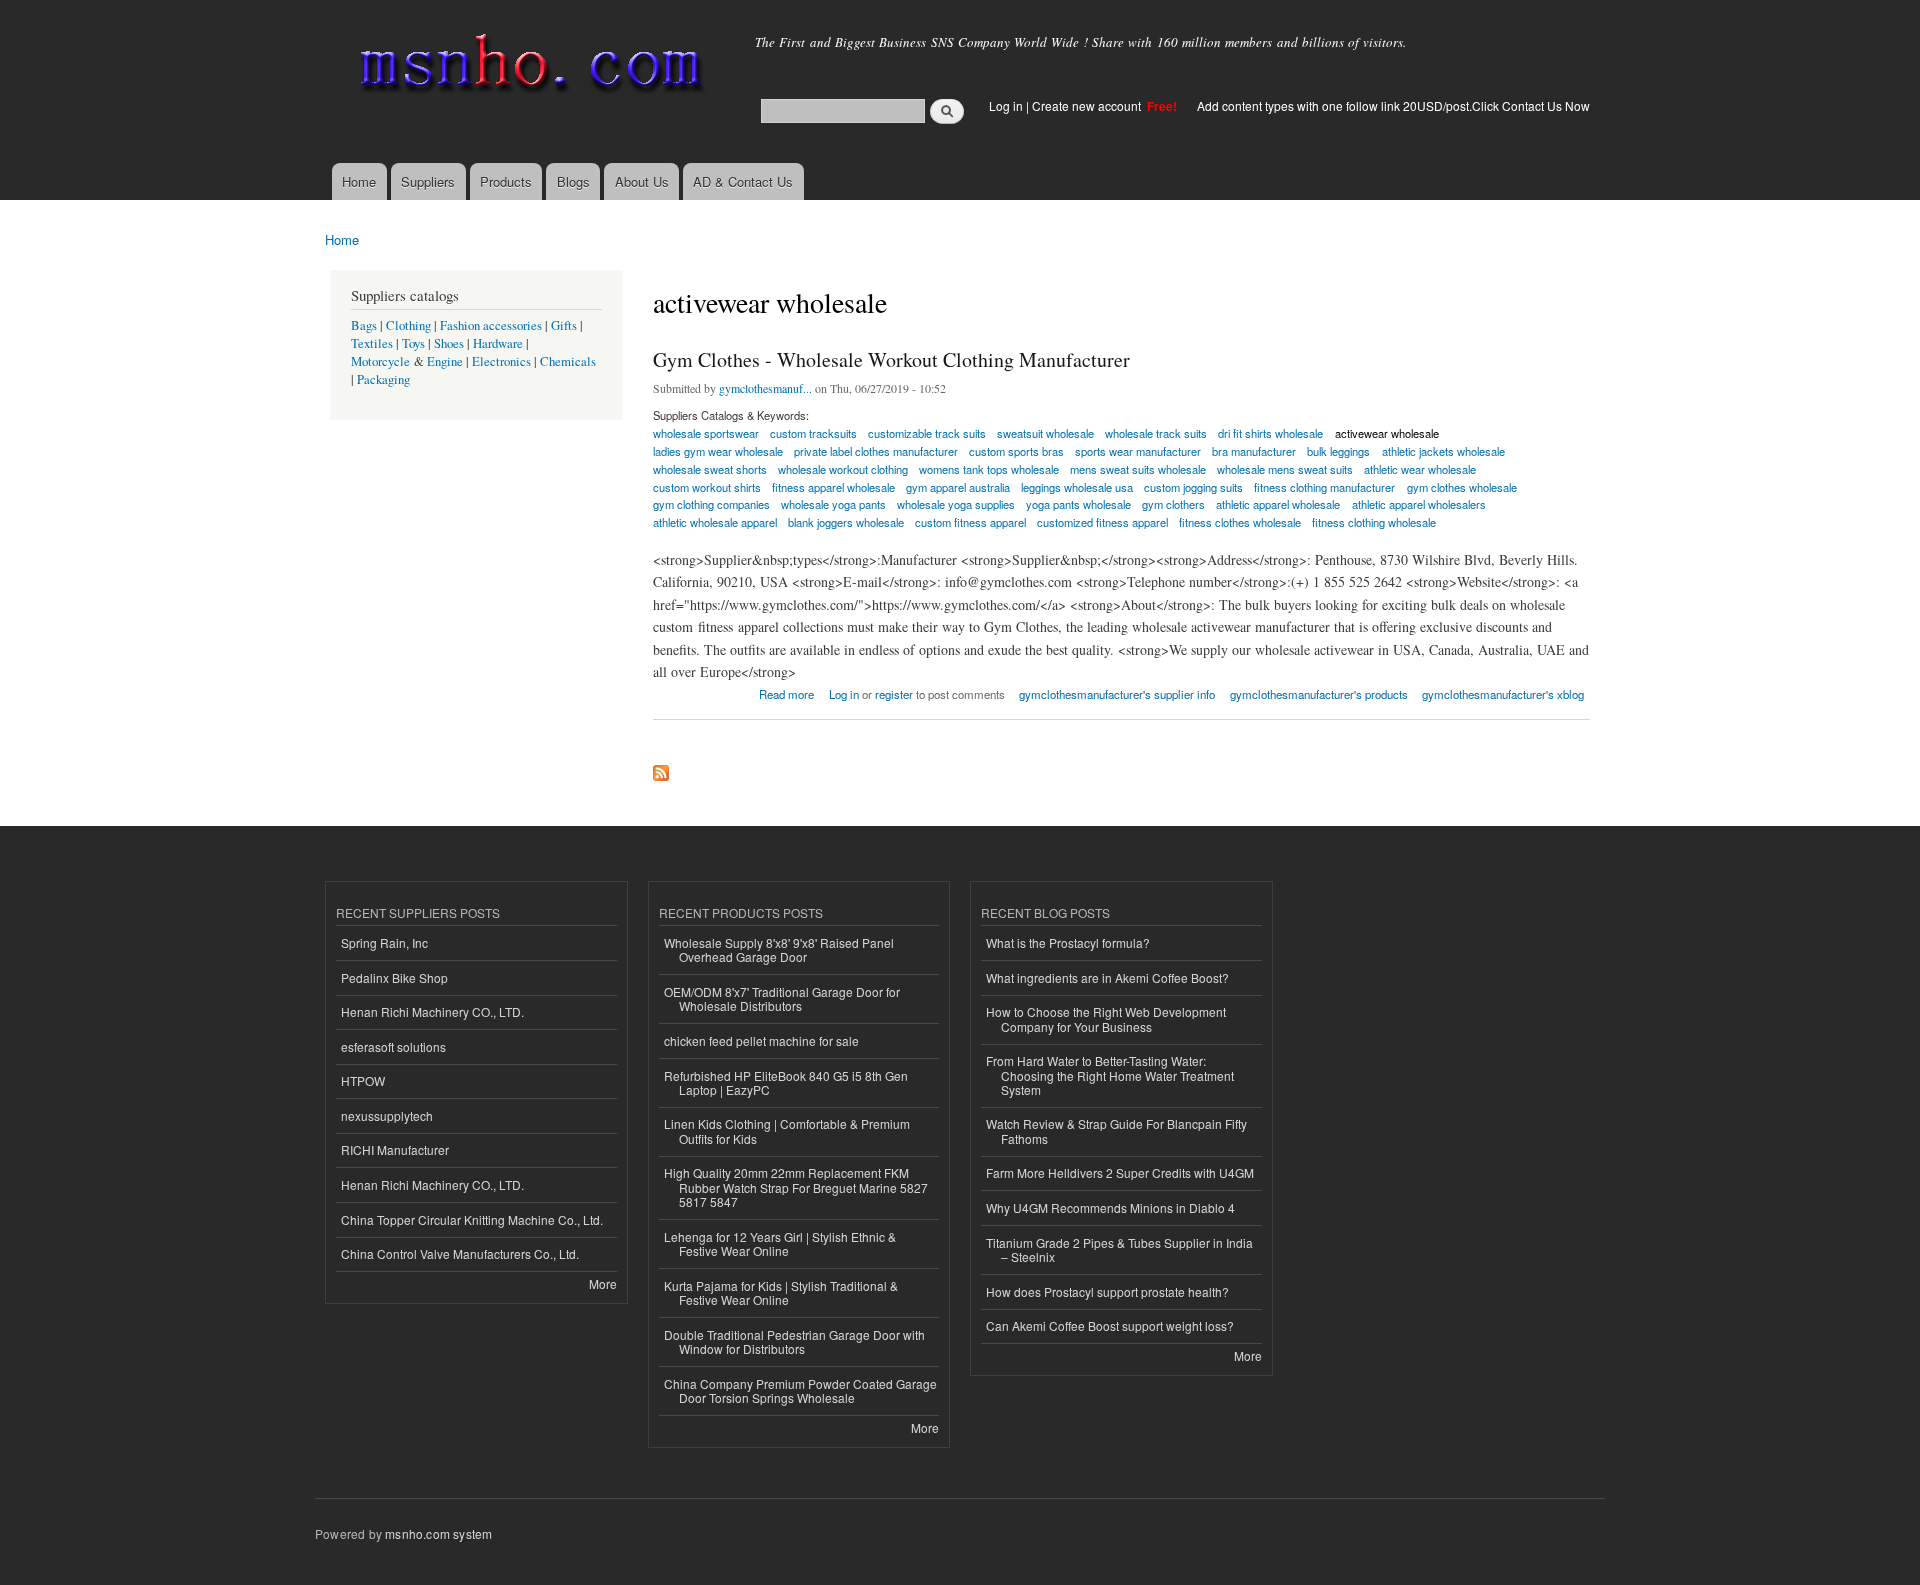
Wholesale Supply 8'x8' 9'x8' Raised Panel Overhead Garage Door (779, 949)
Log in (1006, 105)
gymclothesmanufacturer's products (1319, 694)
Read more (786, 692)
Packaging (383, 379)
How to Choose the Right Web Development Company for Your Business (1106, 1018)
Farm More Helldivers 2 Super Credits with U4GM (1120, 1172)
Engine (445, 361)
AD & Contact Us (743, 181)
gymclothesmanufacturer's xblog (1503, 694)
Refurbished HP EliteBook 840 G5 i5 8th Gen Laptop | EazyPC (786, 1082)
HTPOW (363, 1080)
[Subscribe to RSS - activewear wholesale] (661, 768)
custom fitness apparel (970, 522)
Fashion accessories (491, 325)
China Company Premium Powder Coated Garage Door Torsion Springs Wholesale (800, 1390)
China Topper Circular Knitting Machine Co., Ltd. (472, 1219)
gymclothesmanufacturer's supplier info (1117, 694)
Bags (364, 325)
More (603, 1283)
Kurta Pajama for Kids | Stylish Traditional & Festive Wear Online (781, 1292)
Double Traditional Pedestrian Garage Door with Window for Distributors (794, 1341)
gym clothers (1173, 504)
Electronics (501, 361)
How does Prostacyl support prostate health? (1107, 1291)
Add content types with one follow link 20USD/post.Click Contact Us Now (1393, 105)
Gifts (564, 325)
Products (506, 181)
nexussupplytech (387, 1115)
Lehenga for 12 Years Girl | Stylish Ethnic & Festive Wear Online (780, 1243)
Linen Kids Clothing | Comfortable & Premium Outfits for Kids (787, 1130)
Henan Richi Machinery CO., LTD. (432, 1011)
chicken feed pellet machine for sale (761, 1040)
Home (359, 181)
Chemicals (568, 361)
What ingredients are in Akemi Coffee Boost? (1107, 977)
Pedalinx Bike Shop (394, 977)
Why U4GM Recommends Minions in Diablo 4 (1110, 1207)
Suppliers (428, 181)
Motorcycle (380, 361)
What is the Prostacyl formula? (1068, 942)
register (894, 694)
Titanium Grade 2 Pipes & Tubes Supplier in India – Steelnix (1119, 1249)
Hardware (498, 343)
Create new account (1088, 105)
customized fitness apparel (1102, 522)
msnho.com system (438, 1533)
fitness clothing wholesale (1374, 522)
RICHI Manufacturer (395, 1149)
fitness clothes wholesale (1240, 522)
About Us (642, 181)
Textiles (372, 343)
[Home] (527, 67)
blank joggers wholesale (846, 522)
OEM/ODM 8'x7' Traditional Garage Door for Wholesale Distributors (782, 998)
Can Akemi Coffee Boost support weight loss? (1110, 1325)
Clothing (408, 325)
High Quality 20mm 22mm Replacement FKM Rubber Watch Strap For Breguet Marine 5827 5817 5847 (796, 1187)
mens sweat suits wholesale (1138, 469)
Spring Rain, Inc (384, 942)
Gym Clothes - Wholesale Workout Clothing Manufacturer (891, 359)
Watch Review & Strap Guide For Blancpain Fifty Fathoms (1116, 1130)
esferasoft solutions (393, 1046)
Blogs (573, 181)
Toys (413, 343)
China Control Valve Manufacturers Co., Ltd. (460, 1253)
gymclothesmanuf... (765, 388)
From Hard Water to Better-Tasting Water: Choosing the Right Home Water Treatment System (1110, 1075)
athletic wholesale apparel (715, 522)
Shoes (449, 343)
